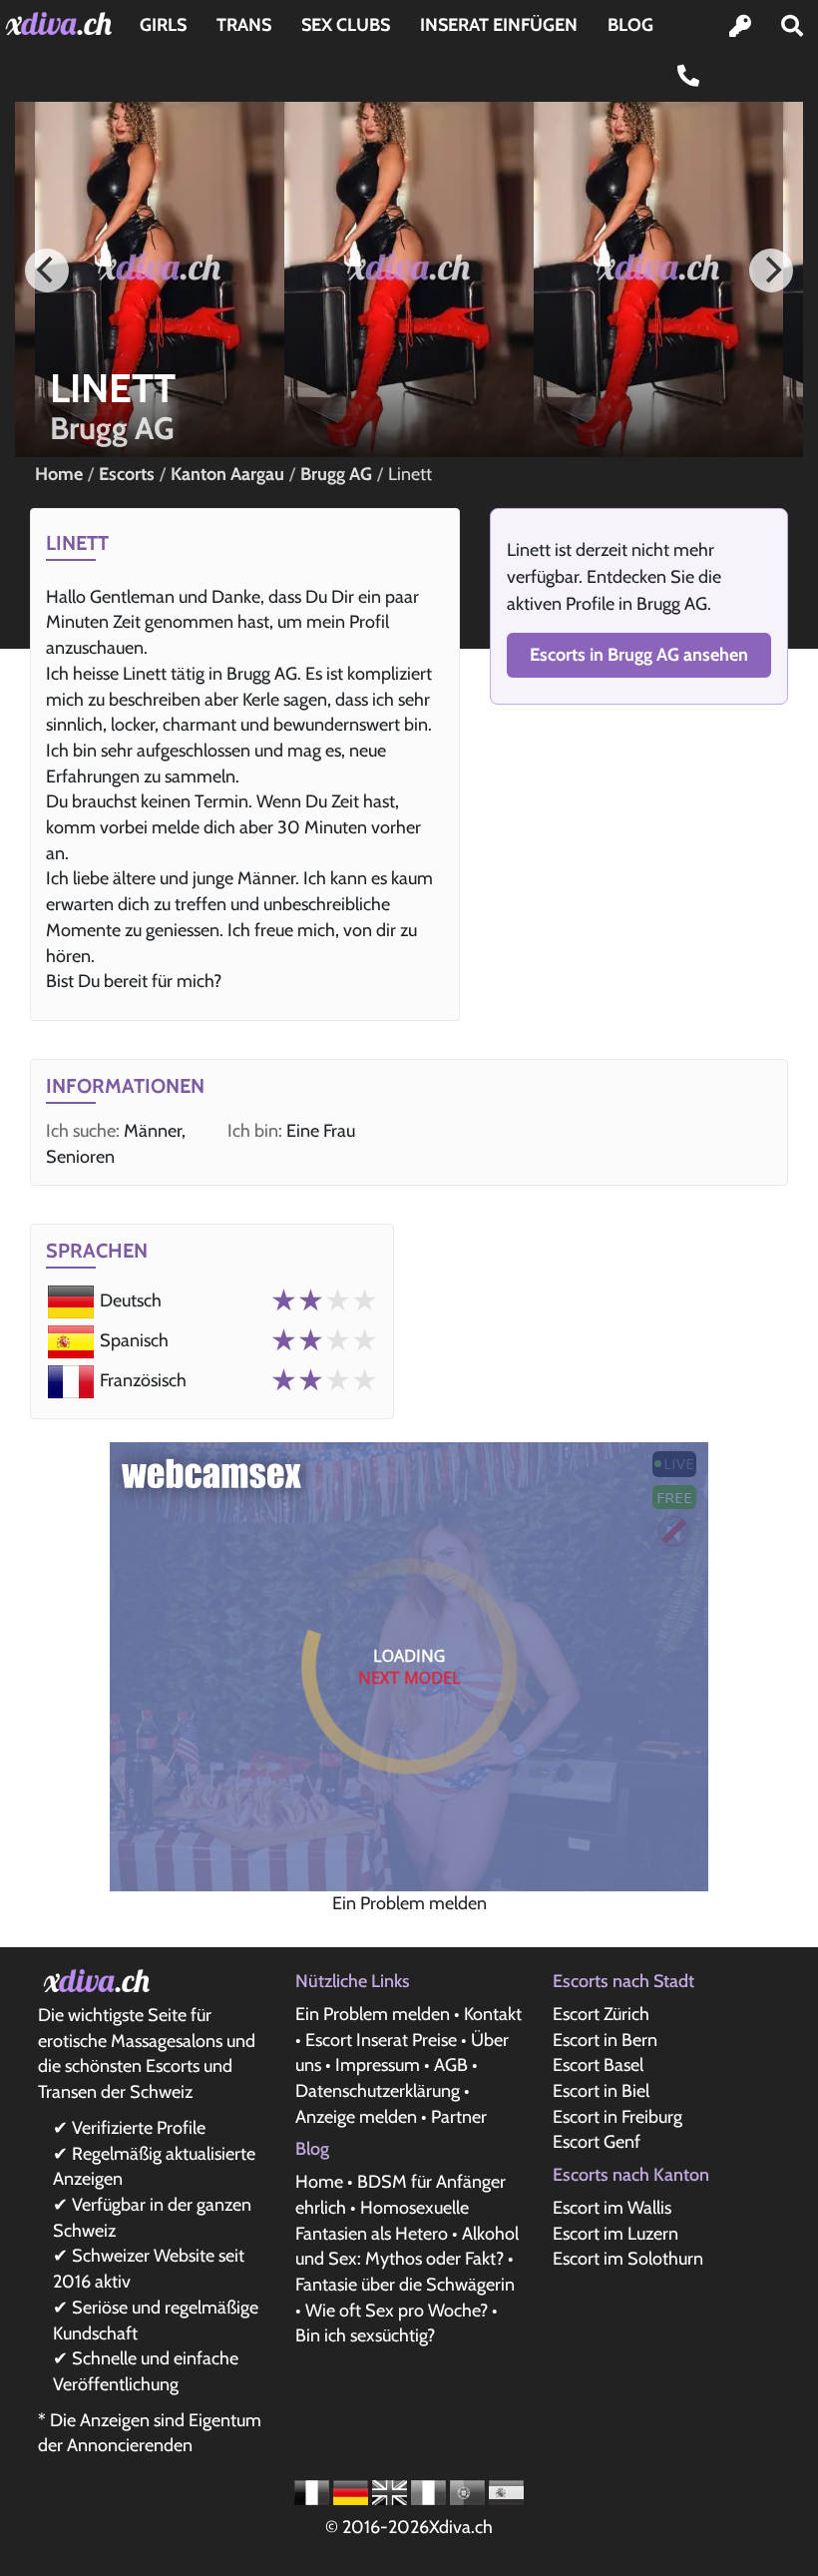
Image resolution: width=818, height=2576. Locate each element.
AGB (451, 2065)
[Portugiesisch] (469, 2491)
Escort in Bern (605, 2040)
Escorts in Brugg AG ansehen (639, 655)
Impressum (378, 2065)
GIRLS (163, 25)
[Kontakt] (688, 76)
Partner (459, 2117)
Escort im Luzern (615, 2234)
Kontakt (493, 2014)
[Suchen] (792, 26)
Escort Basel (598, 2065)
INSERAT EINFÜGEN (499, 25)
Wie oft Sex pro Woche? (397, 2311)
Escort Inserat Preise (381, 2040)
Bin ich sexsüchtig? (365, 2335)
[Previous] (47, 270)
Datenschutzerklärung (378, 2091)
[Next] (771, 270)
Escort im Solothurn (628, 2259)
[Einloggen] (740, 26)
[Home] (62, 23)
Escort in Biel (601, 2091)
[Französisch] (314, 2491)
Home (319, 2182)
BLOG (630, 25)
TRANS (244, 25)
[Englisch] (392, 2491)
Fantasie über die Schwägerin (405, 2285)
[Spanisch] (506, 2491)
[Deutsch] (353, 2491)
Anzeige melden (356, 2117)
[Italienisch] (430, 2491)
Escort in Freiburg (617, 2117)
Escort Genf (597, 2142)
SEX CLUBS (346, 25)
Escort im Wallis (612, 2208)
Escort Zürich (601, 2014)
